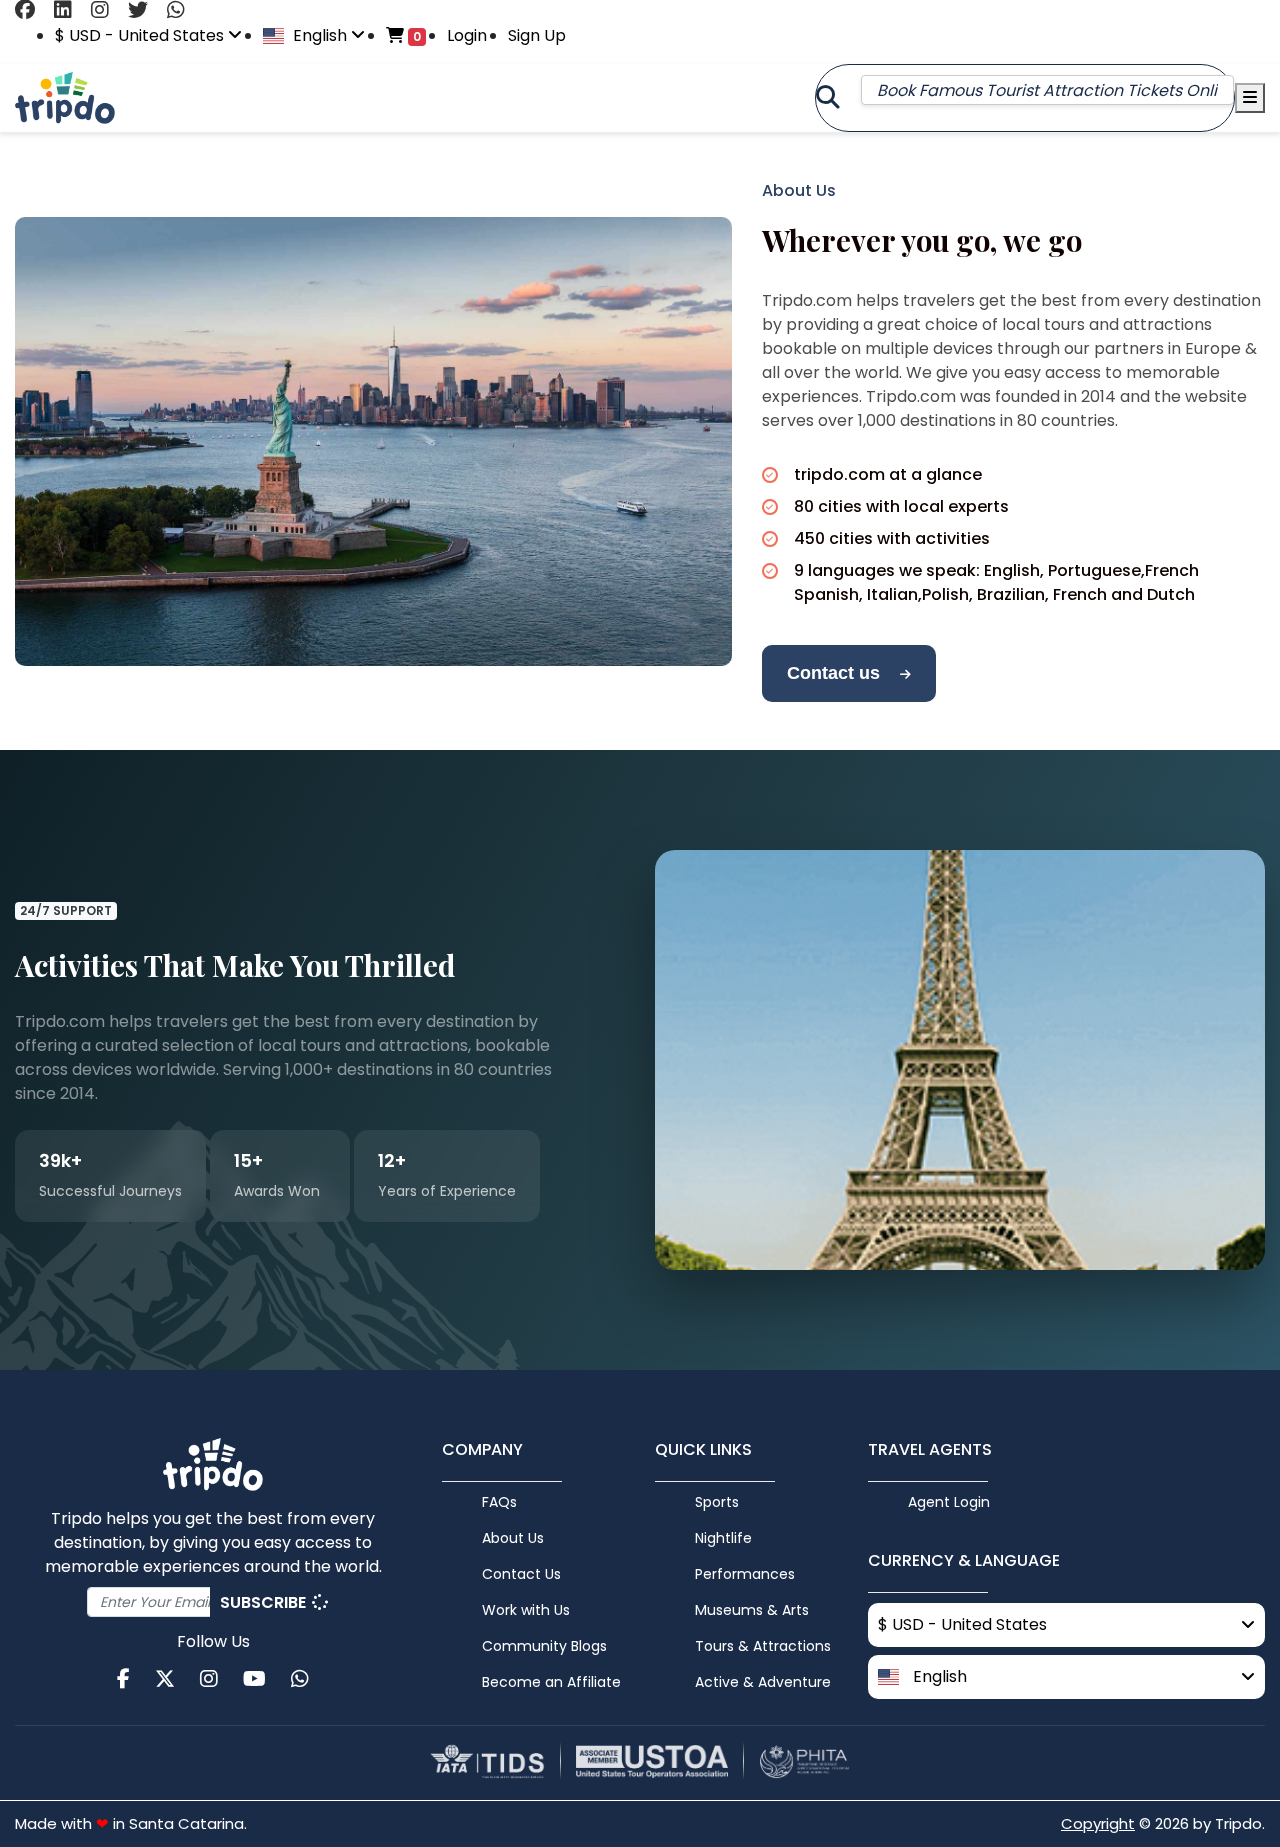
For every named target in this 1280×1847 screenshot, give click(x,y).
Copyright (1098, 1823)
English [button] (320, 35)
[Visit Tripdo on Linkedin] (70, 10)
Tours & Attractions (763, 1646)
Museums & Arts (752, 1610)
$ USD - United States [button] (141, 35)
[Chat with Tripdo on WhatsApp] (183, 10)
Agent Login (949, 1502)
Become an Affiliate (551, 1682)
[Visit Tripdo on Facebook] (32, 10)
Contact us (833, 673)
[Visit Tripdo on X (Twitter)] (145, 10)
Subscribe (265, 1602)
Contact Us (521, 1574)
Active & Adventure (763, 1682)
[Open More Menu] (1250, 98)
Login (467, 35)
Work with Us (526, 1610)
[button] (1066, 1677)
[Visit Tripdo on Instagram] (107, 10)
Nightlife (723, 1538)
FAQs (499, 1502)
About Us (513, 1538)
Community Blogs (544, 1646)
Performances (745, 1574)
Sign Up (537, 35)
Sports (717, 1502)
